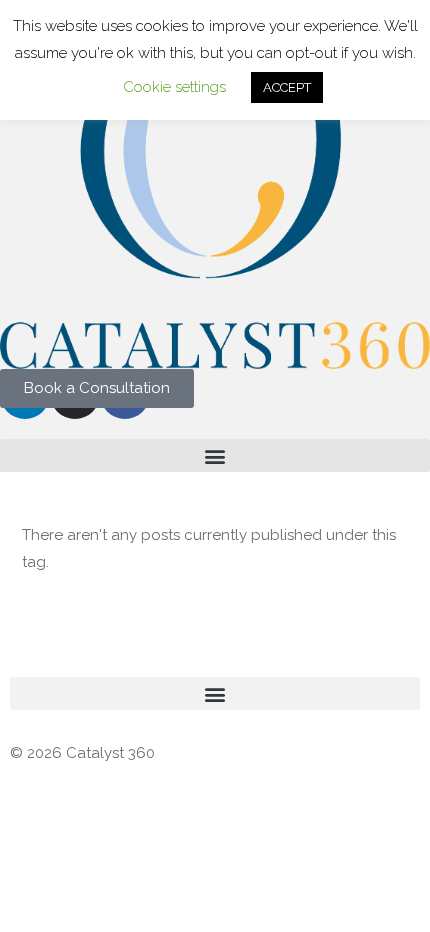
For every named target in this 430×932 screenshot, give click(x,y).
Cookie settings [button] (174, 87)
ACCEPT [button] (287, 87)
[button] (215, 455)
